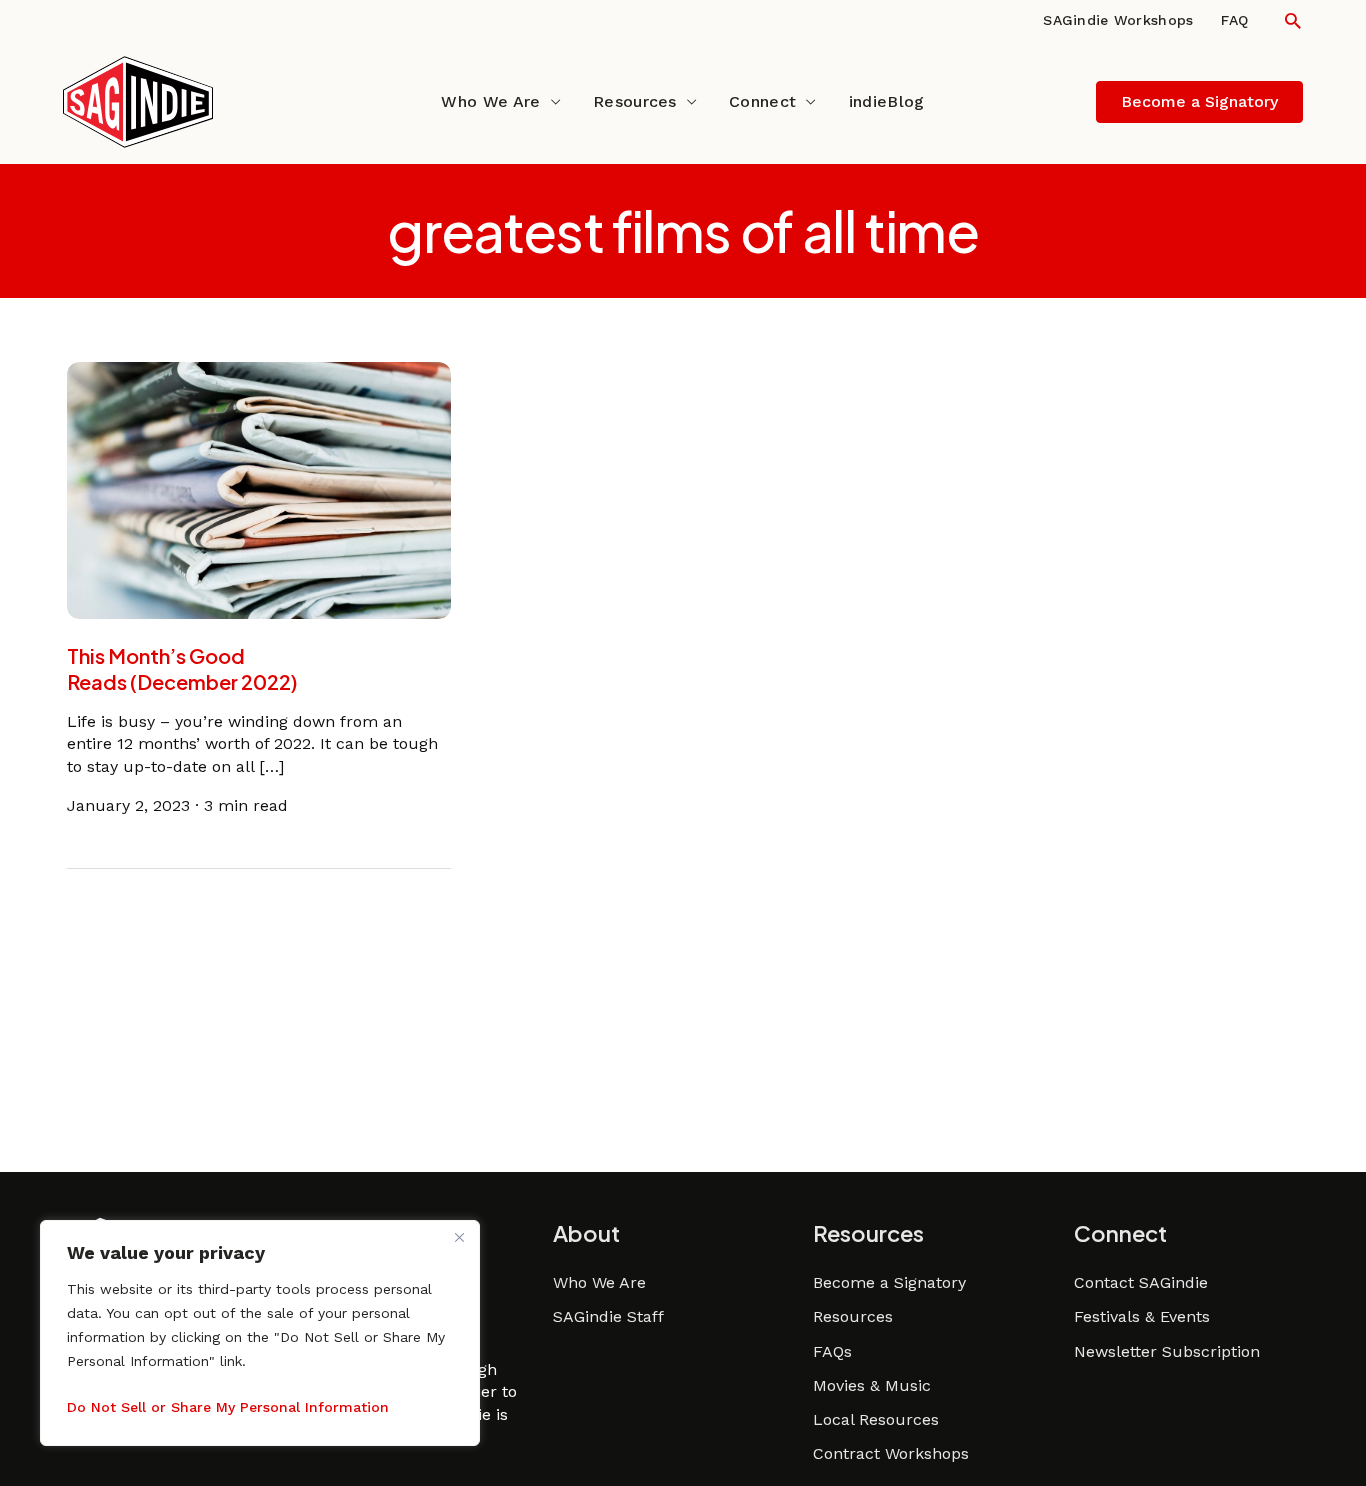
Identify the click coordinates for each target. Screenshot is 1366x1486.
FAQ (1234, 20)
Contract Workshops (891, 1453)
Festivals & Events (1142, 1316)
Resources (635, 101)
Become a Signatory (889, 1282)
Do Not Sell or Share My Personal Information (228, 1407)
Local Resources (876, 1419)
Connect (762, 101)
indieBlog (887, 101)
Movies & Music (872, 1385)
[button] (1292, 20)
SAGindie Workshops (1118, 20)
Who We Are (490, 101)
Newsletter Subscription (1167, 1351)
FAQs (832, 1351)
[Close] (459, 1237)
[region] (260, 1333)
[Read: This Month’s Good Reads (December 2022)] (259, 489)
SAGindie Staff (608, 1316)
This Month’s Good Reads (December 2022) (182, 668)
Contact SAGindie (1141, 1282)
